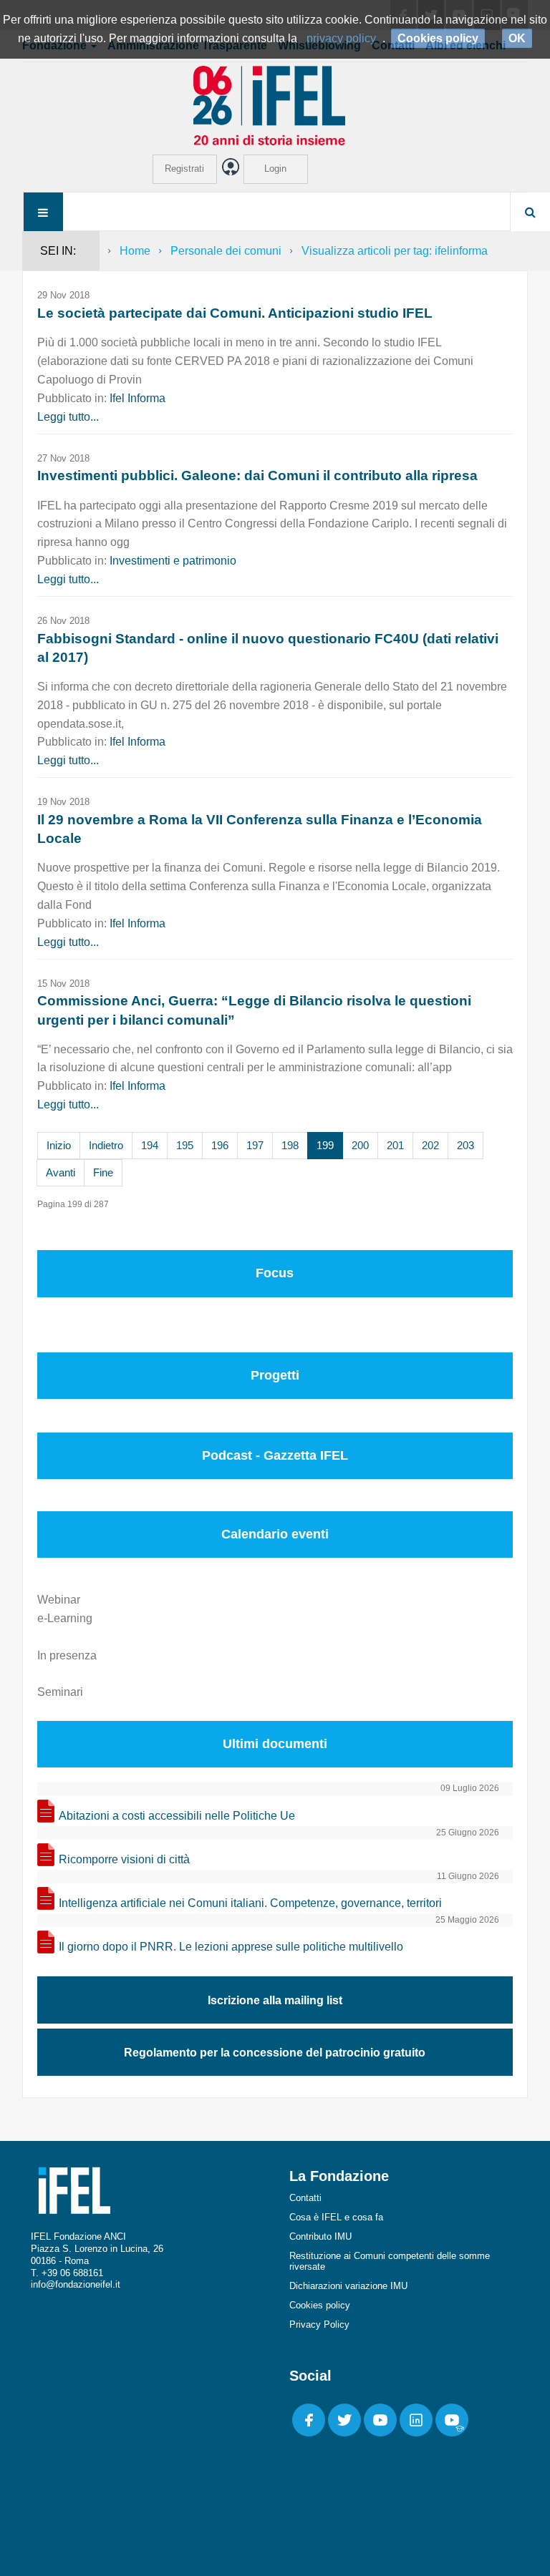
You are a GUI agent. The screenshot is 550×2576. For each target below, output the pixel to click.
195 (185, 1145)
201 (395, 1145)
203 (465, 1145)
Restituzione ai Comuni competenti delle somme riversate (390, 2261)
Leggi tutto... (68, 417)
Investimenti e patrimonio (173, 561)
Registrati (184, 169)
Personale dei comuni (226, 251)
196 (220, 1145)
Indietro (106, 1145)
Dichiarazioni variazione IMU (348, 2286)
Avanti (61, 1172)
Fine (103, 1172)
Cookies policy (320, 2305)
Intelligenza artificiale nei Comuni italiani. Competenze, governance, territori (250, 1903)
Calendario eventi (275, 1534)
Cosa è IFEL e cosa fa (336, 2217)
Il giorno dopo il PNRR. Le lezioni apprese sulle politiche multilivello (231, 1947)
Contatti (305, 2198)
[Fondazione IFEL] (275, 105)
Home (135, 251)
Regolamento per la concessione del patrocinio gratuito (275, 2053)
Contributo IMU (320, 2236)
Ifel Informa (137, 398)
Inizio (59, 1145)
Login (275, 169)
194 (150, 1145)
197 (255, 1145)
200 (360, 1145)
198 (290, 1145)
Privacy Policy (319, 2324)
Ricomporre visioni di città (124, 1859)
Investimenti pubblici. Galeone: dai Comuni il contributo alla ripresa (257, 475)
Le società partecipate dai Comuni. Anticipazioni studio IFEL (235, 313)
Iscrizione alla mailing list (275, 2000)
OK (517, 38)
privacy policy (341, 38)
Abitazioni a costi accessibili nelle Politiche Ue (177, 1816)
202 (430, 1145)
